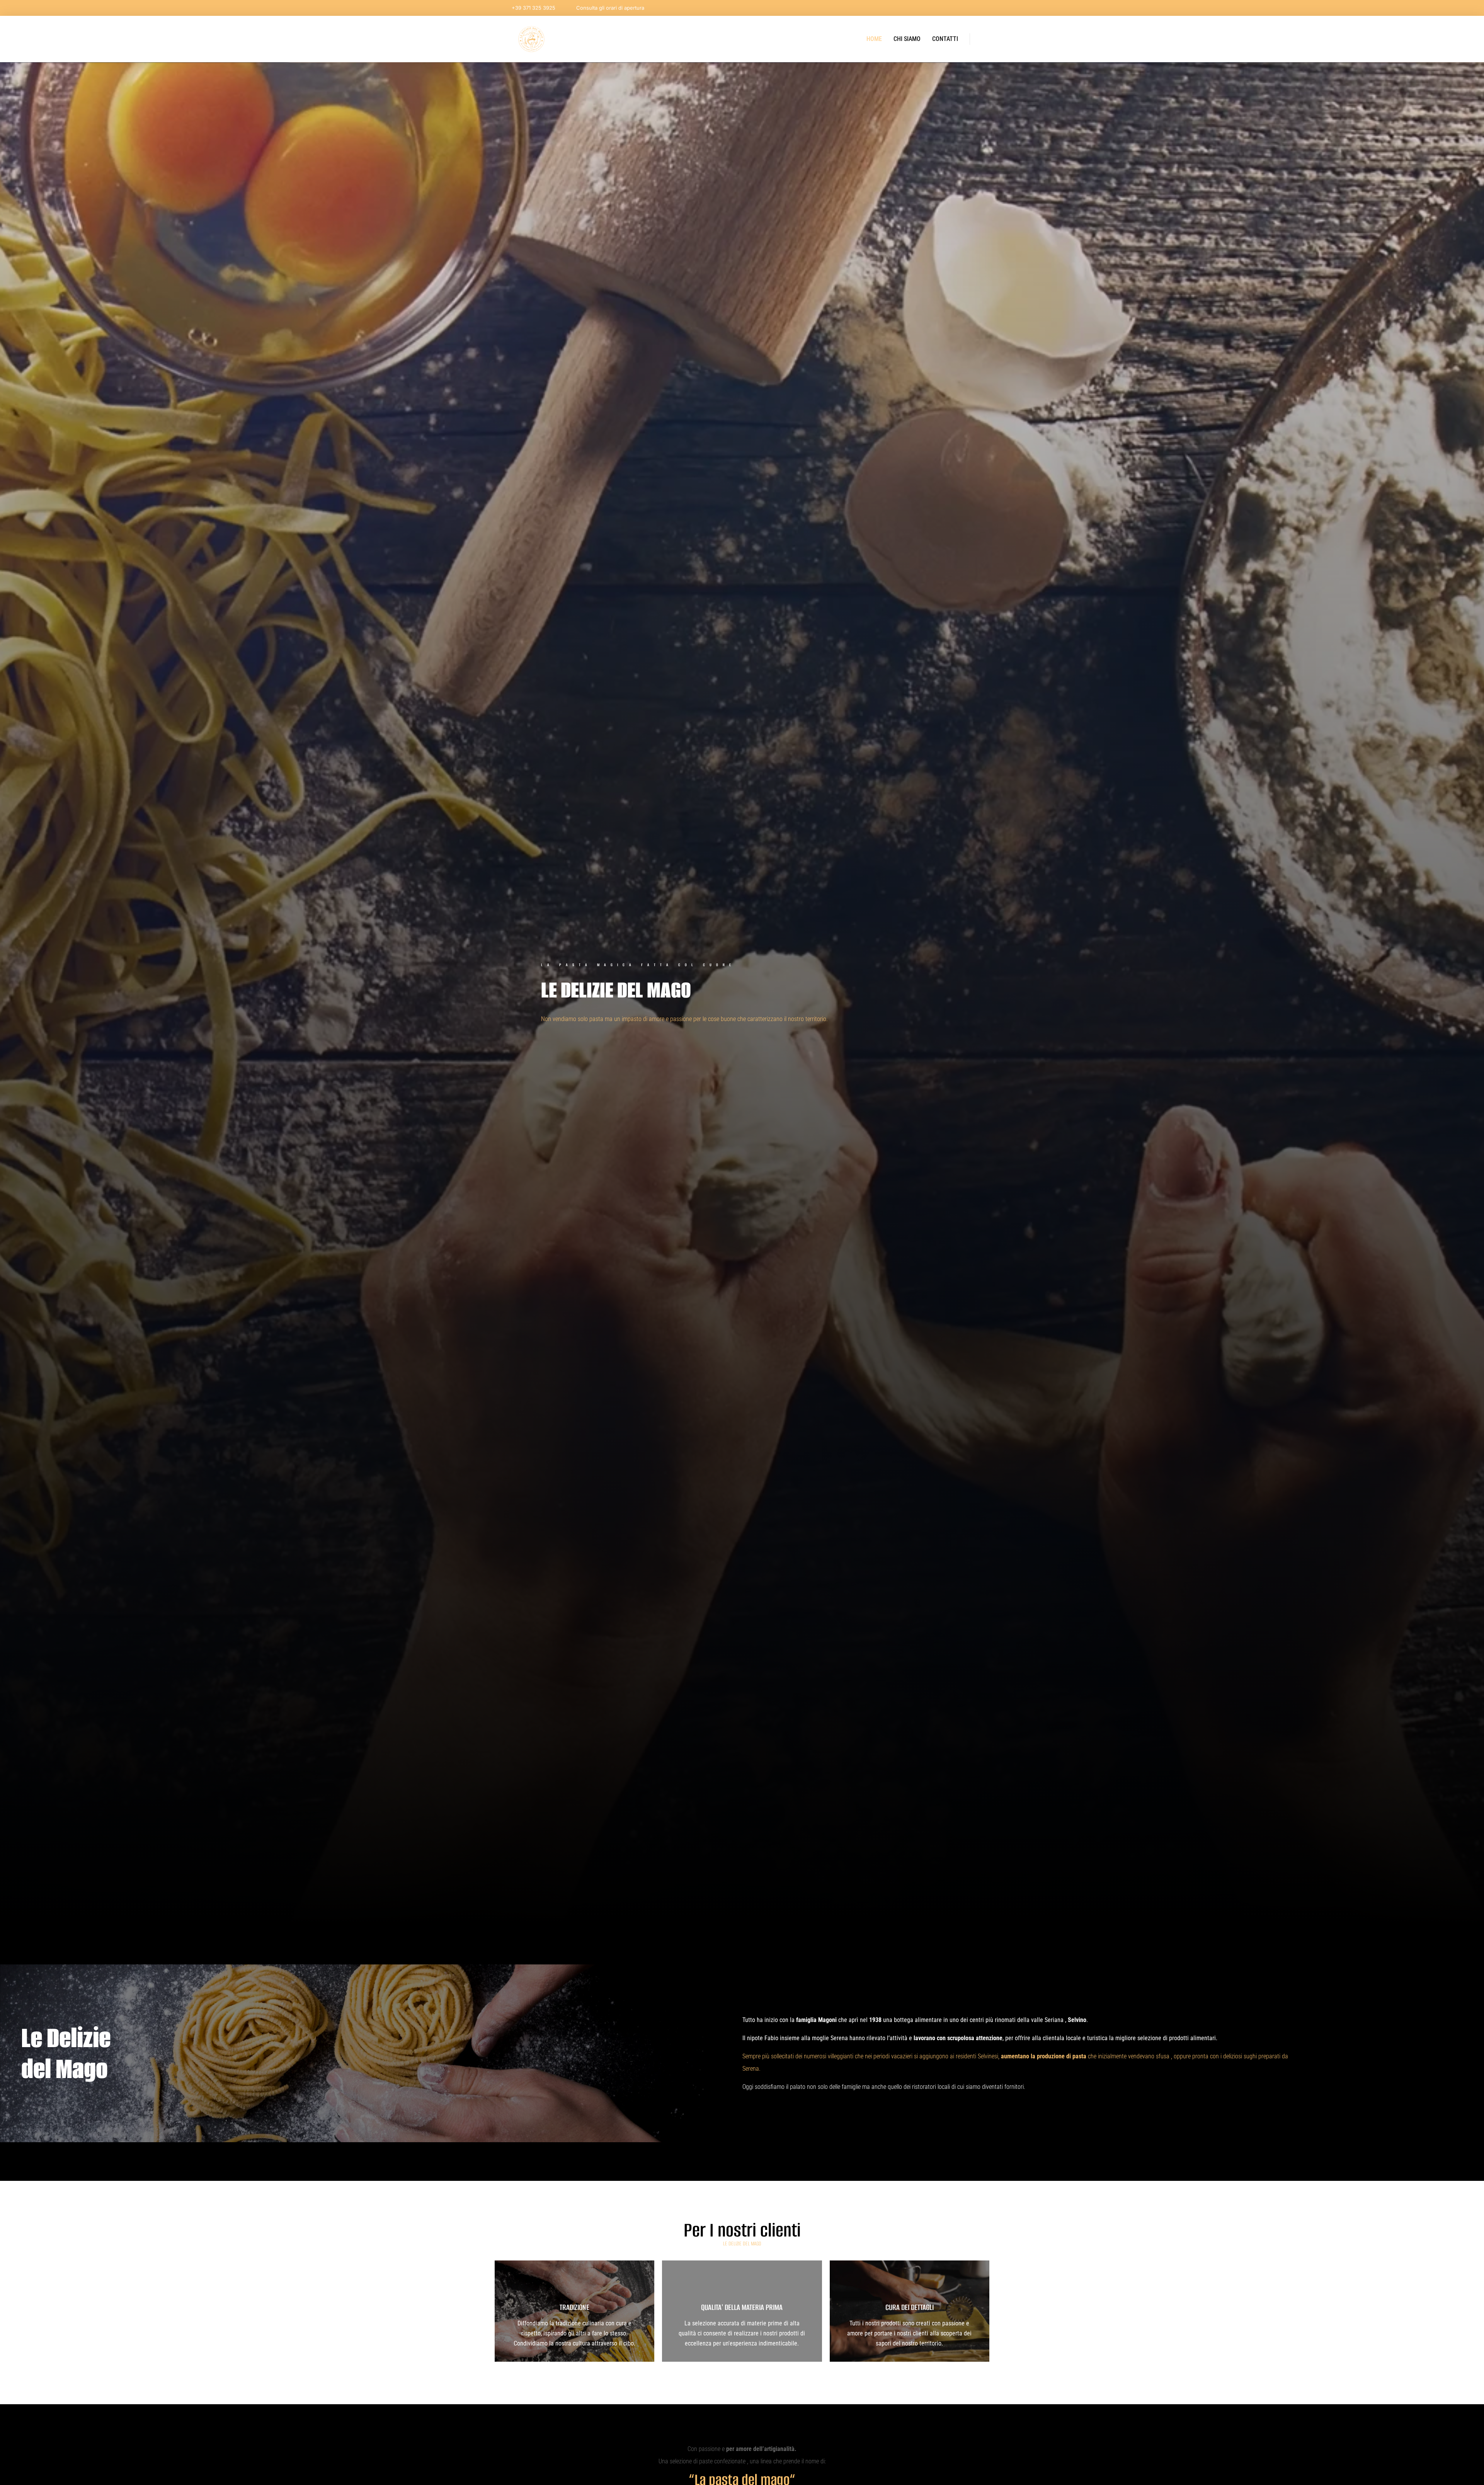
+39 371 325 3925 (534, 8)
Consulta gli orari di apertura (610, 8)
